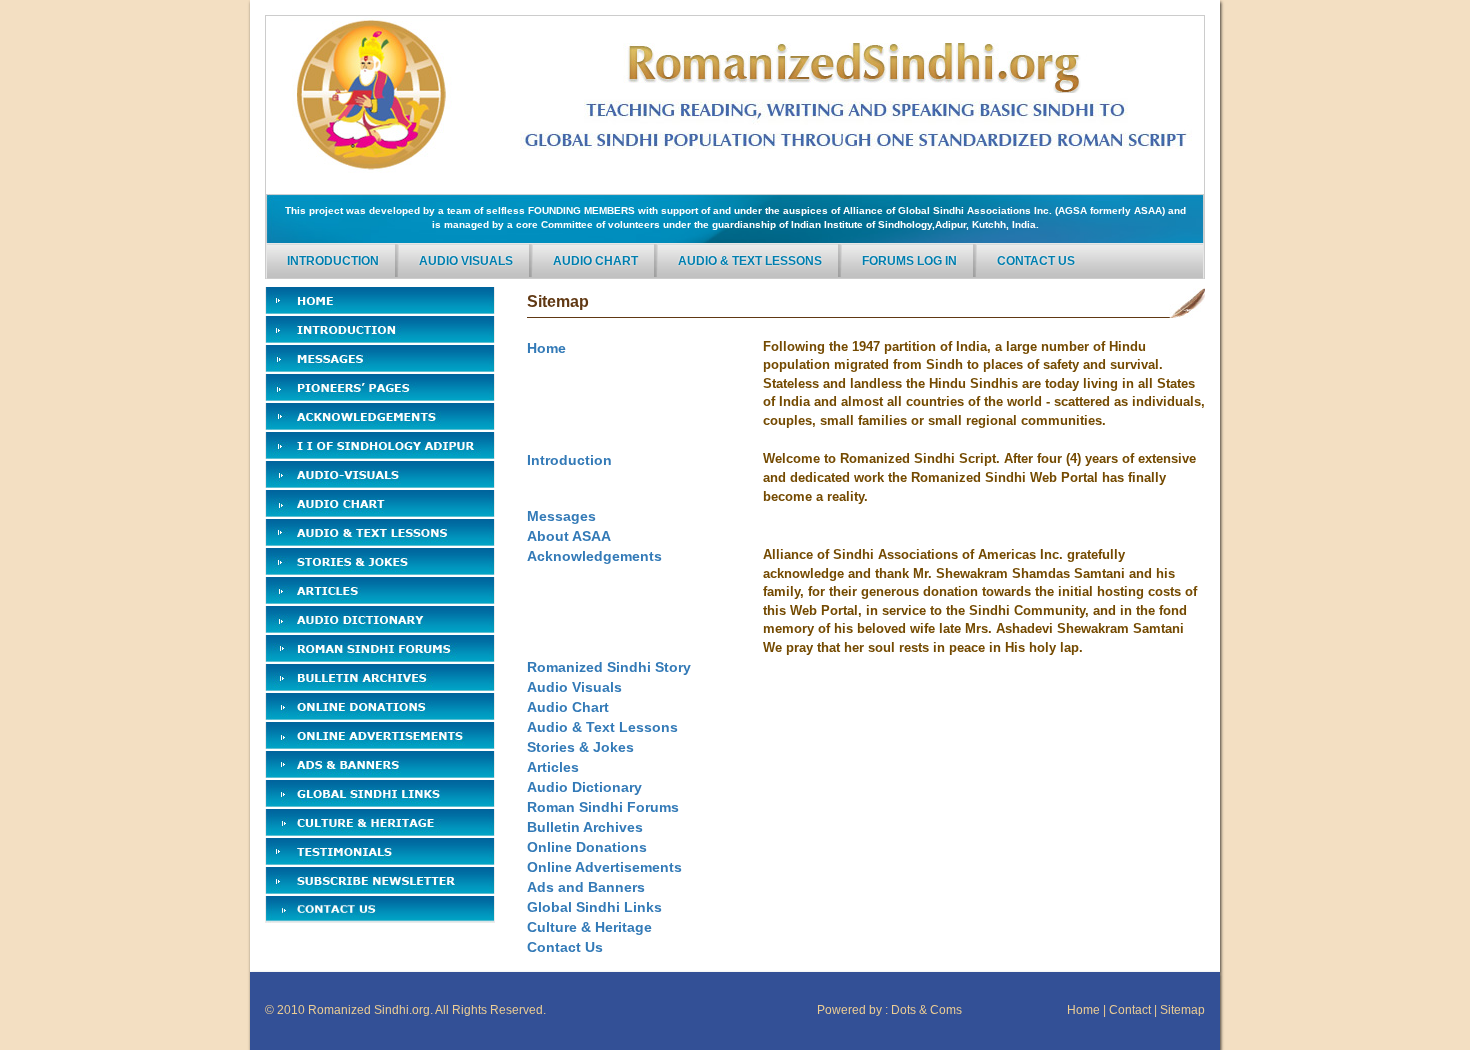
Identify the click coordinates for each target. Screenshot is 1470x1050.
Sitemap (1182, 1010)
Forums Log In (909, 261)
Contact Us (1036, 261)
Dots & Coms (926, 1010)
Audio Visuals (466, 261)
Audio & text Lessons (750, 261)
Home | (1086, 1010)
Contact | (1133, 1010)
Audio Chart (595, 261)
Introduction (333, 261)
